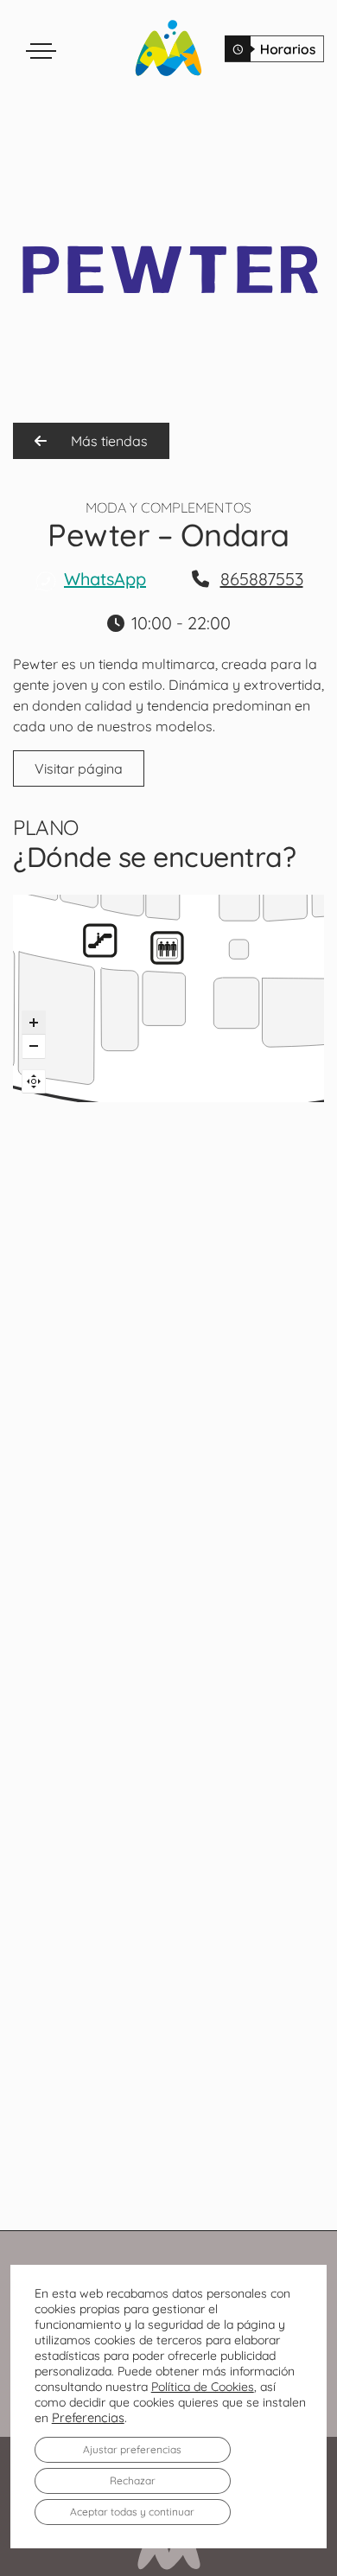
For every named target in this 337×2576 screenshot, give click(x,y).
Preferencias (88, 2418)
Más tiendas (108, 441)
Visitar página (79, 768)
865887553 (262, 579)
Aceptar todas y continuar (132, 2512)
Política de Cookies (203, 2387)
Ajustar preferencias (132, 2449)
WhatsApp (105, 579)
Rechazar (133, 2480)
